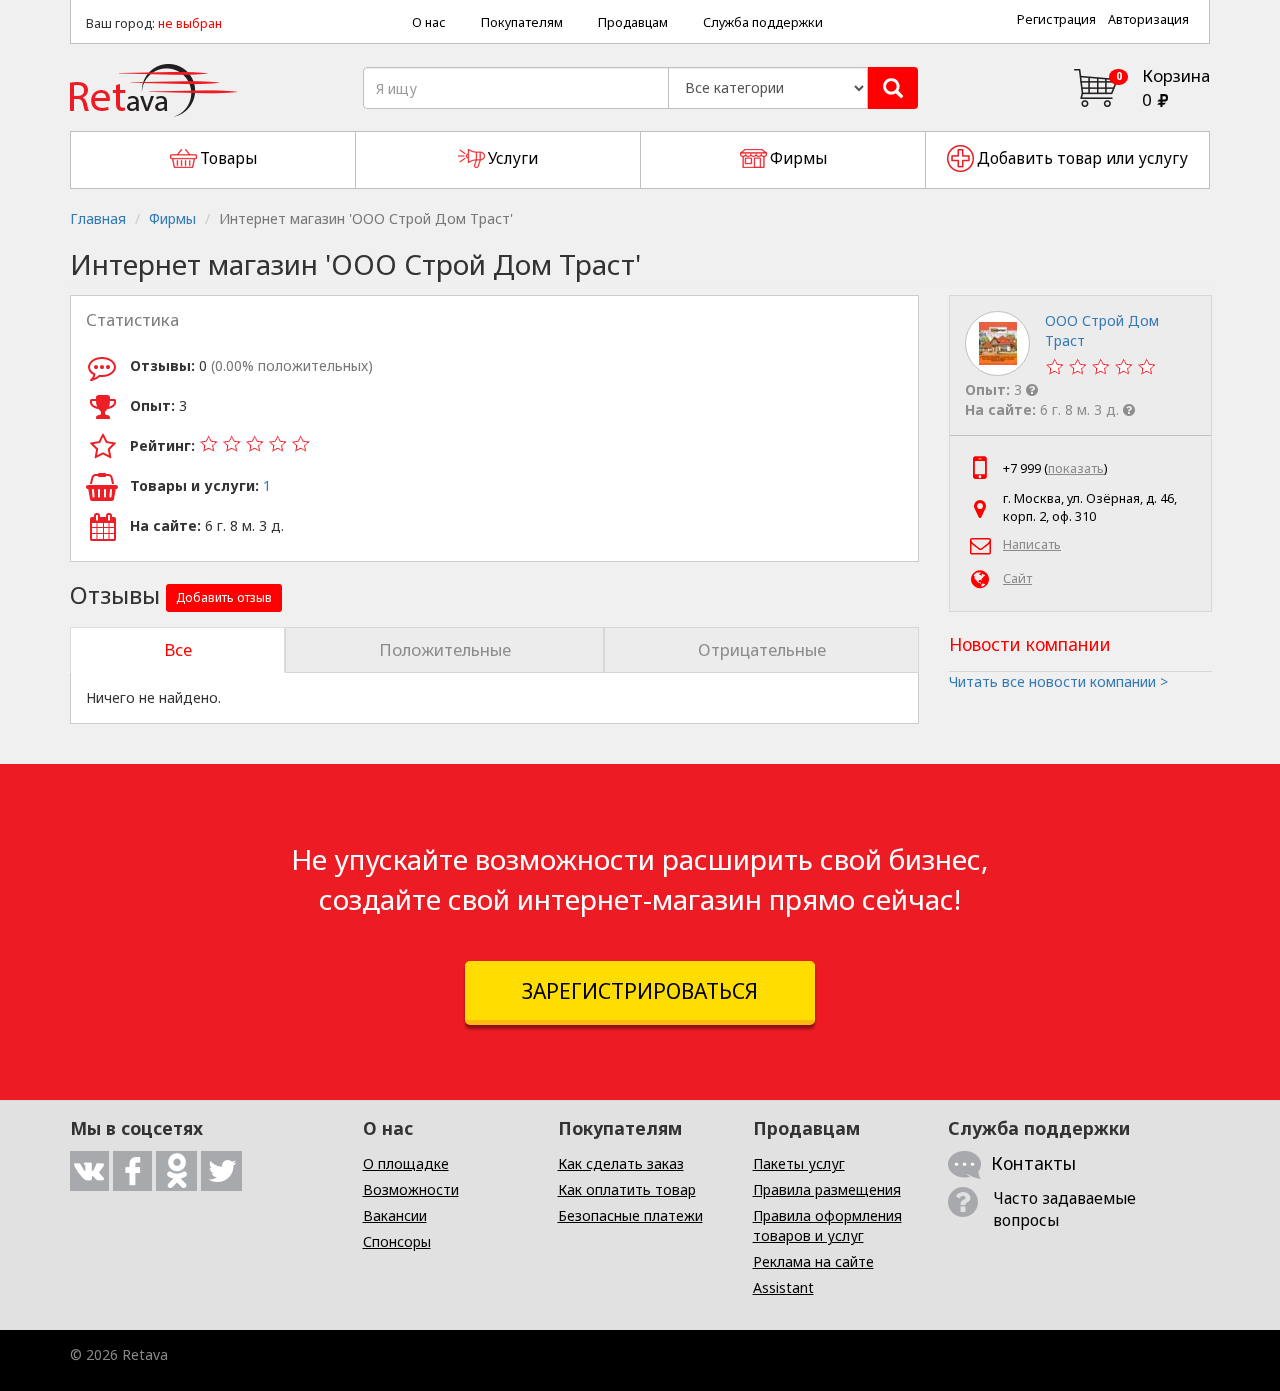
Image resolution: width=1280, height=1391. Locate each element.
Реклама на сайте (813, 1261)
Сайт (1017, 578)
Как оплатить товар (627, 1189)
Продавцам (633, 22)
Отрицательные (762, 649)
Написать (1032, 544)
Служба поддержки (763, 22)
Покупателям (522, 22)
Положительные (445, 649)
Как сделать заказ (621, 1163)
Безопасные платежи (630, 1215)
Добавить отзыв (224, 597)
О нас (429, 22)
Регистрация (1056, 19)
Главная (98, 218)
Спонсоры (397, 1241)
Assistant (783, 1287)
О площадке (406, 1163)
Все (178, 649)
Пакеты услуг (799, 1163)
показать (1076, 468)
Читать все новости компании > (1058, 681)
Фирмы (172, 218)
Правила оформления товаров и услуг (827, 1225)
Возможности (411, 1189)
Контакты (1033, 1163)
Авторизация (1148, 19)
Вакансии (395, 1215)
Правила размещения (827, 1189)
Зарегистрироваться (640, 991)
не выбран (190, 23)
